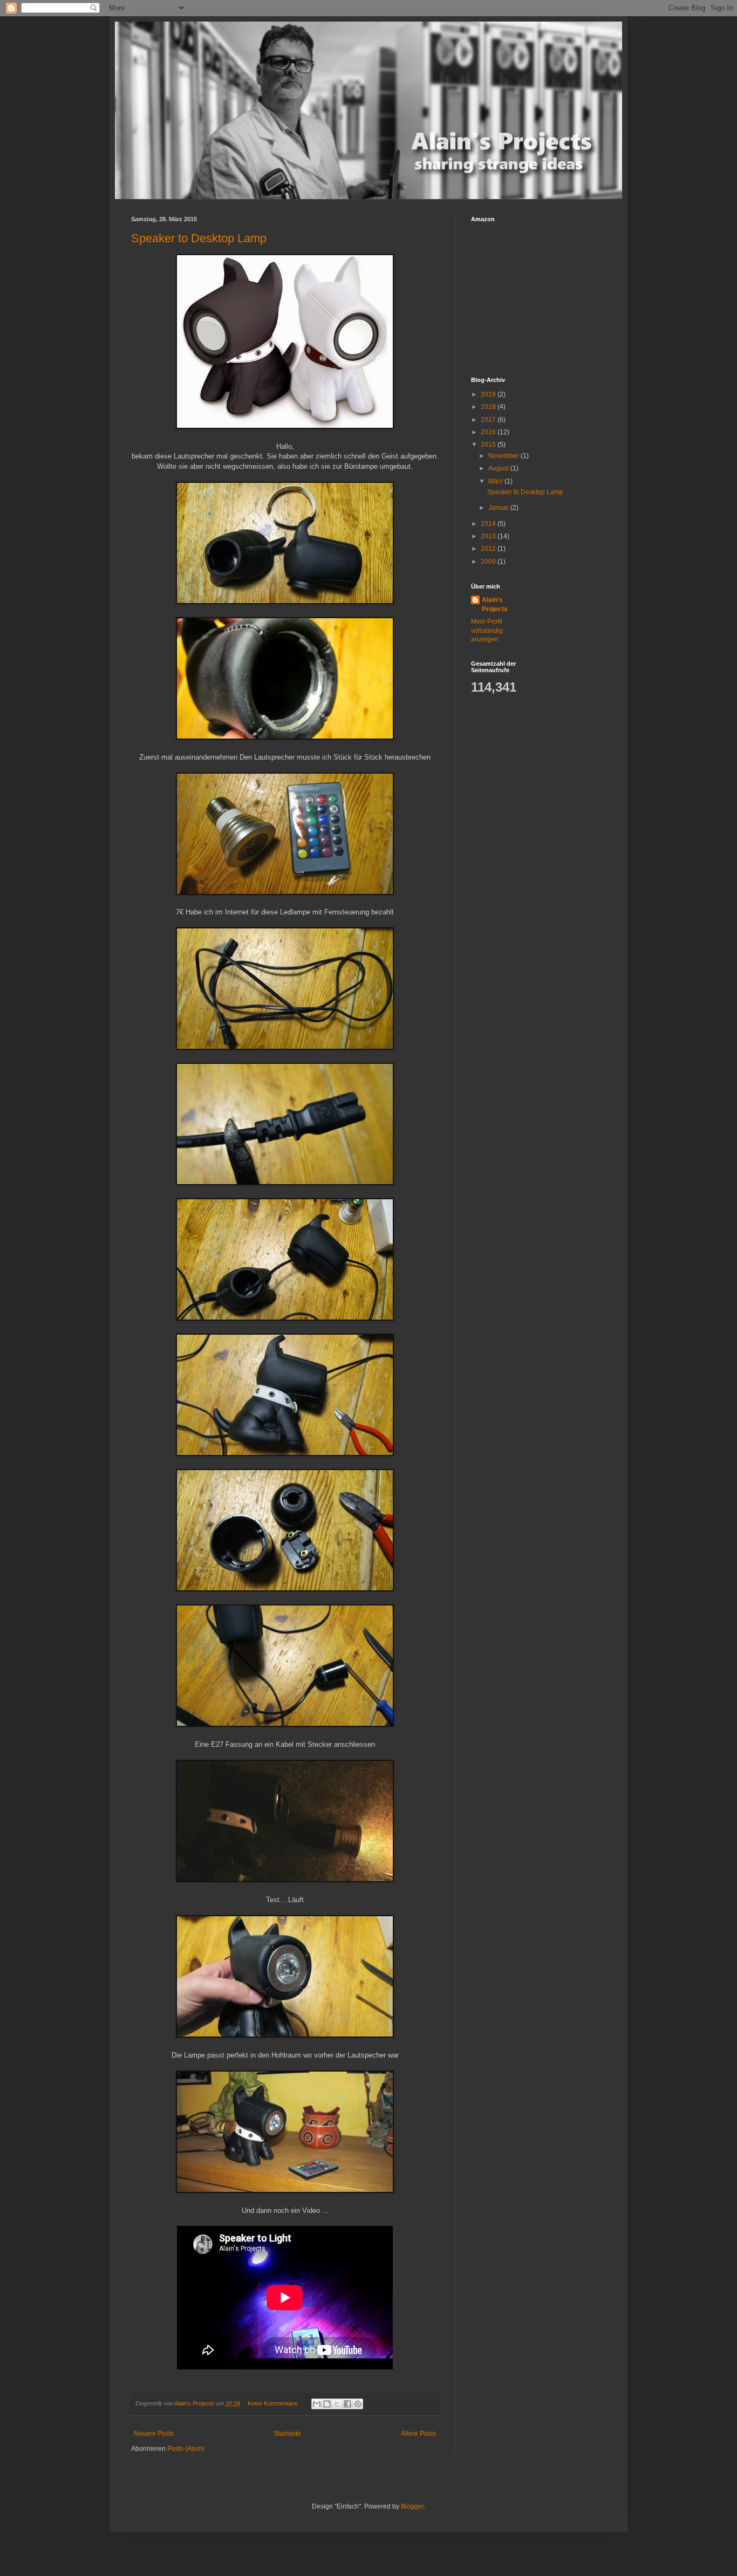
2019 (489, 394)
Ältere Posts (418, 2434)
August (499, 468)
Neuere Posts (154, 2434)
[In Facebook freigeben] (347, 2404)
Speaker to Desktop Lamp (199, 238)
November (504, 456)
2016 (489, 432)
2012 (489, 549)
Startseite (287, 2434)
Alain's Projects (495, 604)
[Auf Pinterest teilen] (358, 2404)
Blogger (412, 2506)
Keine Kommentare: (274, 2403)
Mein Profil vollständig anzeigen (487, 631)
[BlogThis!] (327, 2404)
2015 (489, 445)
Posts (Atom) (186, 2449)
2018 (489, 407)
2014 (489, 524)
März (496, 481)
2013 (489, 536)
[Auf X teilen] (337, 2404)
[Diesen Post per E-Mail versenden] (317, 2404)
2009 (489, 562)
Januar (499, 508)
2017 (489, 420)
